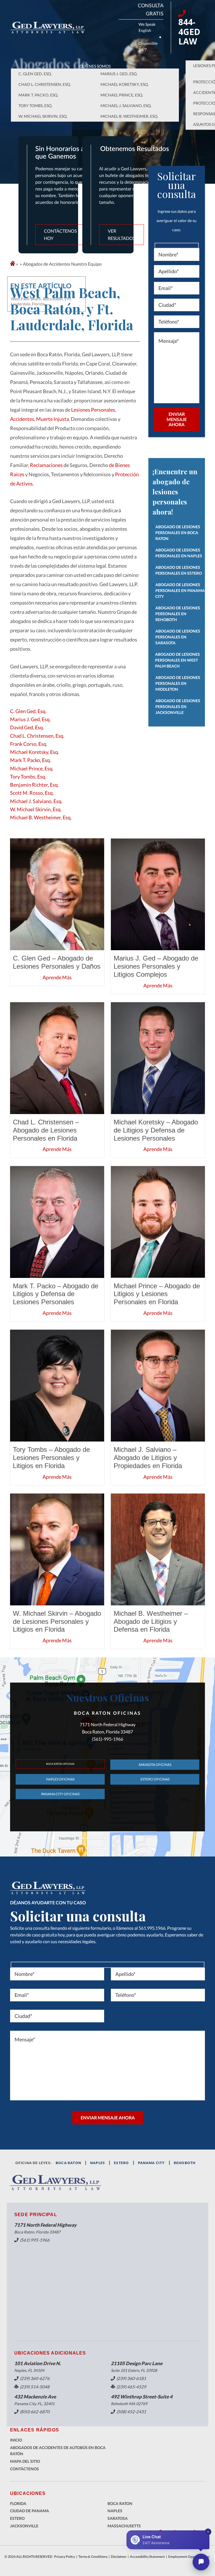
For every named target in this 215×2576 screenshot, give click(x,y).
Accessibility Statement (147, 2557)
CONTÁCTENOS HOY (60, 234)
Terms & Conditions (93, 2557)
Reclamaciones (47, 465)
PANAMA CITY (151, 2163)
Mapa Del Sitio (25, 2461)
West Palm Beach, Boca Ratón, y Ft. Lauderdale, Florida (41, 301)
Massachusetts (124, 2526)
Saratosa (118, 2518)
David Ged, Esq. (27, 727)
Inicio (16, 2440)
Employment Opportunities (189, 2557)
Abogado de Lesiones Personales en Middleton (178, 683)
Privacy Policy (65, 2557)
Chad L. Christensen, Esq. (45, 84)
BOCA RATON (68, 2163)
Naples (98, 2163)
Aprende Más (57, 977)
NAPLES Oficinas (60, 1779)
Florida (18, 2503)
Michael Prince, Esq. (122, 95)
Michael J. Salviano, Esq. (126, 106)
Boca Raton (120, 2503)
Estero (17, 2518)
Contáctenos (24, 2469)
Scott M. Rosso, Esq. (32, 793)
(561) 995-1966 (35, 2240)
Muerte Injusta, (53, 419)
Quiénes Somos (95, 66)
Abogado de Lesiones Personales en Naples (179, 553)
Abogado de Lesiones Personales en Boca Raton (178, 533)
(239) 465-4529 (131, 2387)
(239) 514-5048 (35, 2387)
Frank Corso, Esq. (29, 744)
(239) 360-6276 (35, 2378)
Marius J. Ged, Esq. (119, 74)
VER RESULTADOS (121, 234)
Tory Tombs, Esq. (35, 106)
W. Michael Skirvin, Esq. (43, 116)
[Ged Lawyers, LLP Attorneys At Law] (48, 28)
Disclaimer (119, 2557)
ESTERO (121, 2163)
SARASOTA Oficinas (155, 1765)
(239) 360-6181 (131, 2378)
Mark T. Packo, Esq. (38, 95)
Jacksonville (24, 2526)
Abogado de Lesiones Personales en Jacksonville (178, 706)
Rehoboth (185, 2163)
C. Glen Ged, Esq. (35, 74)
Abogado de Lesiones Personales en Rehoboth (178, 614)
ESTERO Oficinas (155, 1779)
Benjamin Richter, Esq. (34, 785)
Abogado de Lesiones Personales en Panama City (180, 590)
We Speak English (147, 27)
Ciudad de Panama (30, 2511)
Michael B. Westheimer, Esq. (129, 116)
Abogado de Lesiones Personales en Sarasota (178, 637)
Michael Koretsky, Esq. (125, 84)
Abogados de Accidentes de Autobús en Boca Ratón (58, 2451)
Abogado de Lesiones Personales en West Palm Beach (177, 660)
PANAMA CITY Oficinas (60, 1794)
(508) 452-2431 (131, 2412)
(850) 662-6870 (35, 2412)
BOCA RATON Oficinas (60, 1764)
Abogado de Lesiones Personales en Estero (179, 570)
